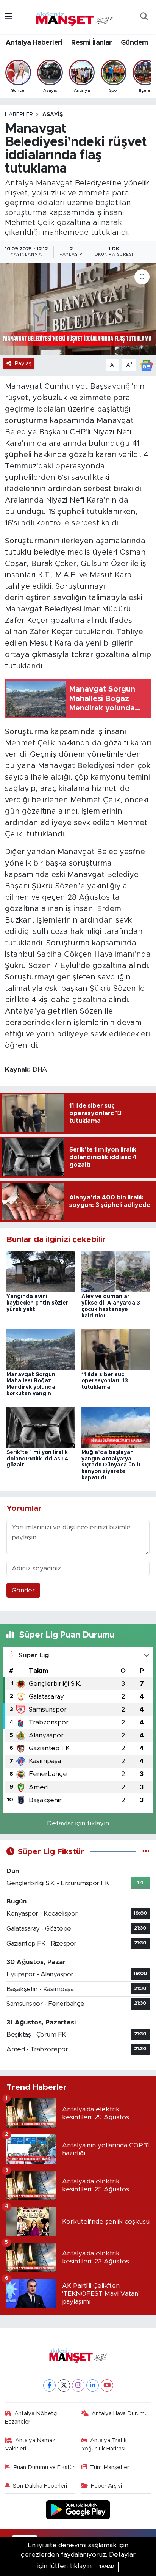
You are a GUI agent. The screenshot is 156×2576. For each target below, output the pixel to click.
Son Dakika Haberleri (40, 2486)
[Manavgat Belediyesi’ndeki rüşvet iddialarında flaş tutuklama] (78, 309)
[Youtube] (107, 2385)
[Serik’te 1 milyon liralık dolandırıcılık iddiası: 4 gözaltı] (41, 1427)
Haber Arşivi (106, 2486)
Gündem (134, 43)
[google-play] (78, 2511)
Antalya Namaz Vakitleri (30, 2445)
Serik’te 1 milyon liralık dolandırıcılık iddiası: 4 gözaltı (37, 1459)
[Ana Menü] (9, 17)
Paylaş (23, 364)
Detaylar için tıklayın (78, 1823)
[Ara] (144, 17)
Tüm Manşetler (110, 2467)
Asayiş (53, 115)
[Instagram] (78, 2385)
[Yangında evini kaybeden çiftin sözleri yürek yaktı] (41, 1271)
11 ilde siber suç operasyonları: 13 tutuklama (105, 1381)
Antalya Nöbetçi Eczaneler (31, 2418)
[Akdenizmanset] (75, 16)
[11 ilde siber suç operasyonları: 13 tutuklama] (116, 1349)
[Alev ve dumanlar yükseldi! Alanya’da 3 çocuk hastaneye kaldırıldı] (116, 1271)
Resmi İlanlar (91, 43)
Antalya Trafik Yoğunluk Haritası (104, 2445)
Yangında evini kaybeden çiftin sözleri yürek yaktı (38, 1303)
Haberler (19, 115)
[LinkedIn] (93, 2385)
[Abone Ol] (147, 365)
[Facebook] (49, 2385)
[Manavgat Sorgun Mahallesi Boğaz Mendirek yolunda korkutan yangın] (41, 1349)
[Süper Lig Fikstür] (146, 1852)
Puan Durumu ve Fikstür (44, 2467)
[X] (64, 2385)
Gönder (23, 1590)
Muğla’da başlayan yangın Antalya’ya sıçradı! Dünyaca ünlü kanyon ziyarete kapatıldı (111, 1465)
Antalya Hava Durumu (120, 2413)
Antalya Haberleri (34, 43)
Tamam (107, 2567)
